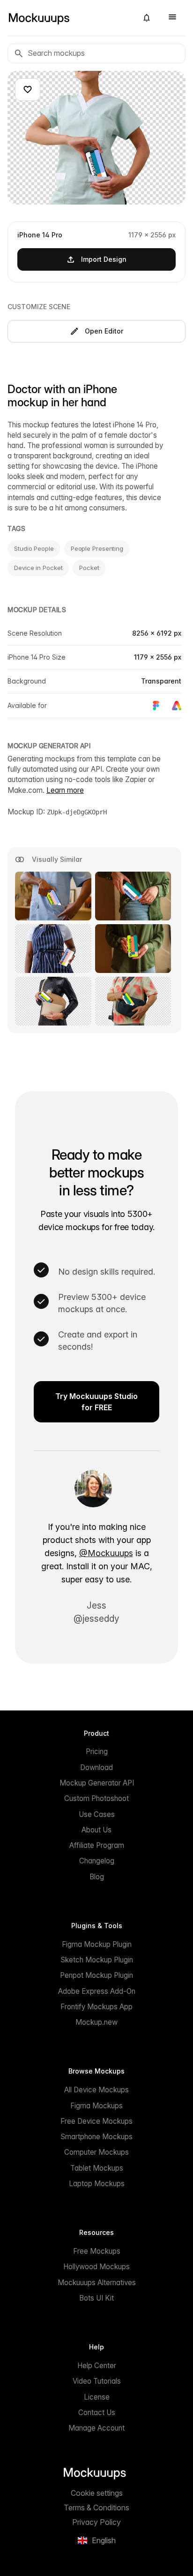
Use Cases (97, 1814)
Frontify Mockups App (96, 2007)
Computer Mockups (96, 2152)
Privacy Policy (96, 2522)
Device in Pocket (38, 568)
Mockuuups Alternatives (97, 2283)
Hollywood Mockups (96, 2267)
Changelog (97, 1861)
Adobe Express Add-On (97, 1991)
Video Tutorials (97, 2381)
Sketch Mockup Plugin (97, 1960)
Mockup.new (96, 2022)
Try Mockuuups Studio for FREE (96, 1402)
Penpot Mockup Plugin (96, 1975)
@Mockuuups (106, 1553)
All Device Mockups (96, 2090)
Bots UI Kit (96, 2298)
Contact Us (97, 2413)
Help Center (97, 2366)
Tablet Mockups (97, 2168)
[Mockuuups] (69, 18)
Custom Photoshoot (96, 1798)
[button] (147, 18)
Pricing (97, 1752)
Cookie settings (97, 2493)
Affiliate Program (97, 1845)
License (97, 2397)
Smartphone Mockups (96, 2137)
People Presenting (97, 548)
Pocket (89, 568)
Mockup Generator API (97, 1783)
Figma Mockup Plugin (97, 1944)
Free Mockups (97, 2251)
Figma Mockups (96, 2106)
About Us (96, 1830)
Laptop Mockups (97, 2184)
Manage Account (96, 2428)
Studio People (34, 548)
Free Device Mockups (96, 2121)
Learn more (65, 790)
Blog (97, 1877)
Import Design (104, 259)
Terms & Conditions (96, 2508)
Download (96, 1767)
